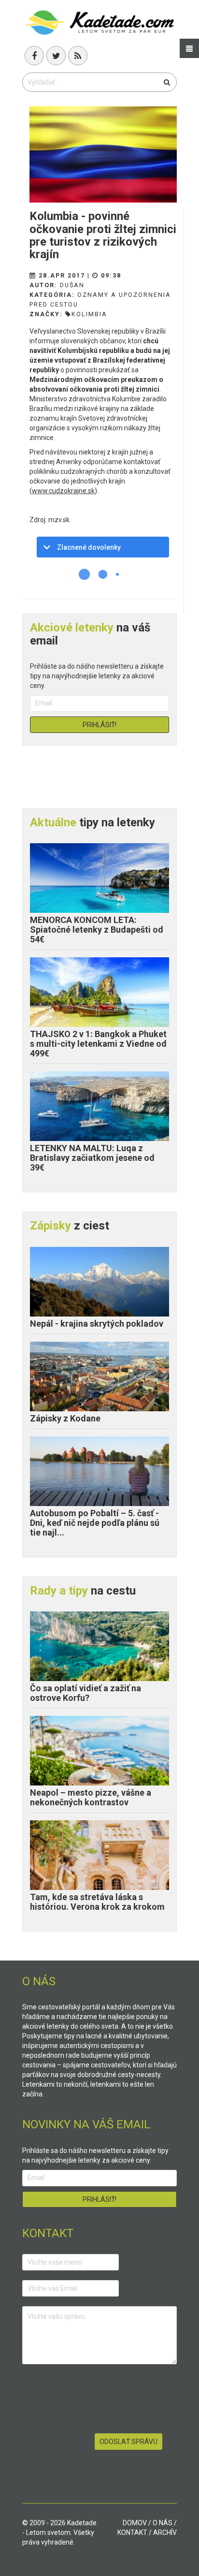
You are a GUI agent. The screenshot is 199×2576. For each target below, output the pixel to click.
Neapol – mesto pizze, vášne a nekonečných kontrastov (91, 1797)
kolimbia (89, 314)
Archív (165, 2532)
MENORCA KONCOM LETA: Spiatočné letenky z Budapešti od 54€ (97, 929)
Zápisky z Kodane (65, 1418)
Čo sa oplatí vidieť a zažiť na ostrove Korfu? (85, 1693)
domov (135, 2523)
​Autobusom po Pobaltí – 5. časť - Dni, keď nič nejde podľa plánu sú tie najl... (95, 1523)
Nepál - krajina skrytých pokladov (97, 1324)
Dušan (72, 285)
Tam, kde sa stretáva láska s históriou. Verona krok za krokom (97, 1902)
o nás (163, 2523)
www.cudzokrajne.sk (63, 491)
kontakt (132, 2532)
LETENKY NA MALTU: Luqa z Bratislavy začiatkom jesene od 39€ (92, 1158)
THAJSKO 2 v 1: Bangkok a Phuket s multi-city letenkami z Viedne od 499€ (98, 1044)
